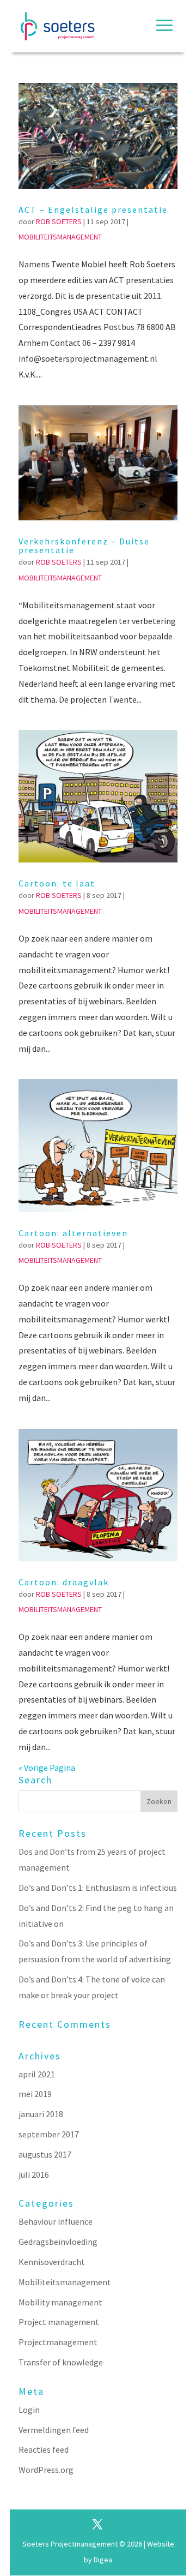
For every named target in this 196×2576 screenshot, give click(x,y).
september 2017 (49, 2134)
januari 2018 (41, 2114)
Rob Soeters (59, 221)
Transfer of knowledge (61, 2362)
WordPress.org (46, 2470)
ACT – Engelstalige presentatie (93, 209)
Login (29, 2410)
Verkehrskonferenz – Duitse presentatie (84, 546)
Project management (59, 2322)
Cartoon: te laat (57, 883)
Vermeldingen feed (54, 2430)
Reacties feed (44, 2449)
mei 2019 (35, 2094)
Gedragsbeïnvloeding (58, 2242)
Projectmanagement (58, 2342)
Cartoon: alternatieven (73, 1233)
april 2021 (37, 2074)
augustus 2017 (45, 2154)
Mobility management (60, 2302)
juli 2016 (34, 2174)
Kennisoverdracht (52, 2262)
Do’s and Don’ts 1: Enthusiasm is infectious (98, 1888)
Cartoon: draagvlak (64, 1582)
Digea (103, 2560)
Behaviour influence (56, 2221)
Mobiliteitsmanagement (60, 237)
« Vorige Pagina (47, 1768)
